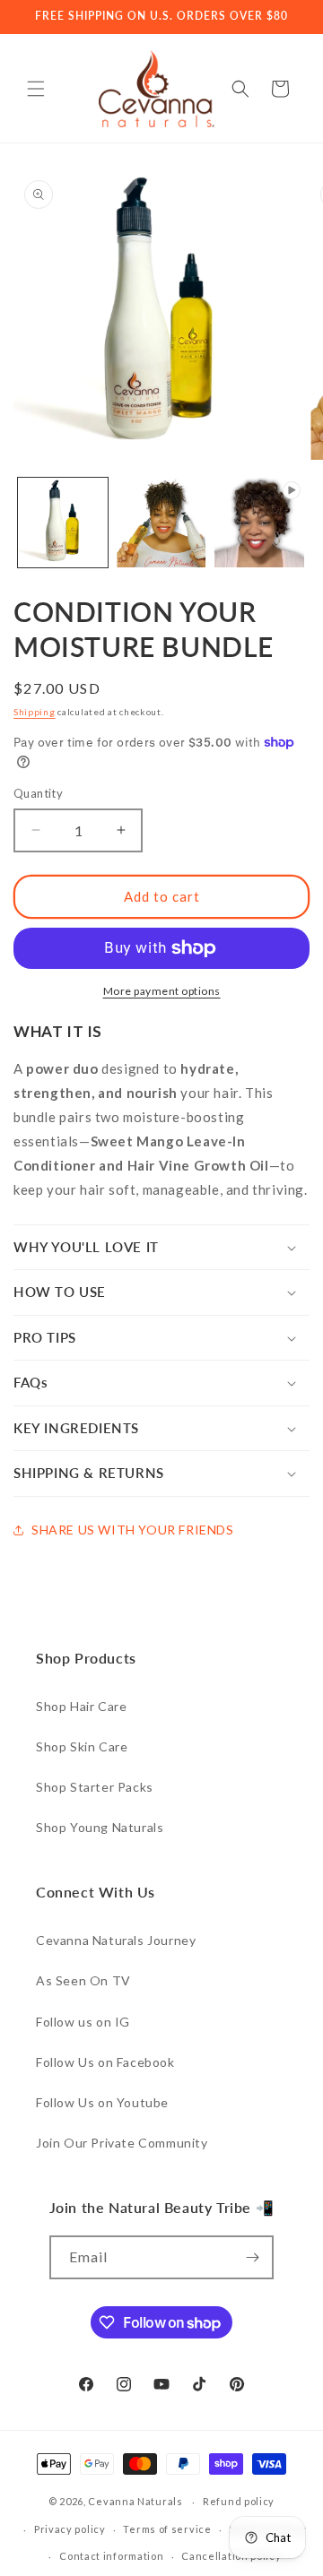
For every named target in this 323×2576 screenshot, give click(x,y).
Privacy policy (70, 2529)
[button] (36, 89)
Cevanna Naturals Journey (116, 1940)
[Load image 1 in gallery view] (63, 523)
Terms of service (167, 2529)
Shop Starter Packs (95, 1787)
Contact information (111, 2556)
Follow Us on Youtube (102, 2102)
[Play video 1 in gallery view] (259, 523)
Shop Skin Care (82, 1746)
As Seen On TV (83, 1980)
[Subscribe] (252, 2257)
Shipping (35, 712)
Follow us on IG (83, 2022)
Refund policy (239, 2501)
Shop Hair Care (81, 1706)
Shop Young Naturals (100, 1827)
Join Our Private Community (122, 2143)
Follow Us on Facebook (105, 2062)
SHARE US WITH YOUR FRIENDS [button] (133, 1530)
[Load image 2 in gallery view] (161, 523)
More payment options (162, 991)
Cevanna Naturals (135, 2501)
